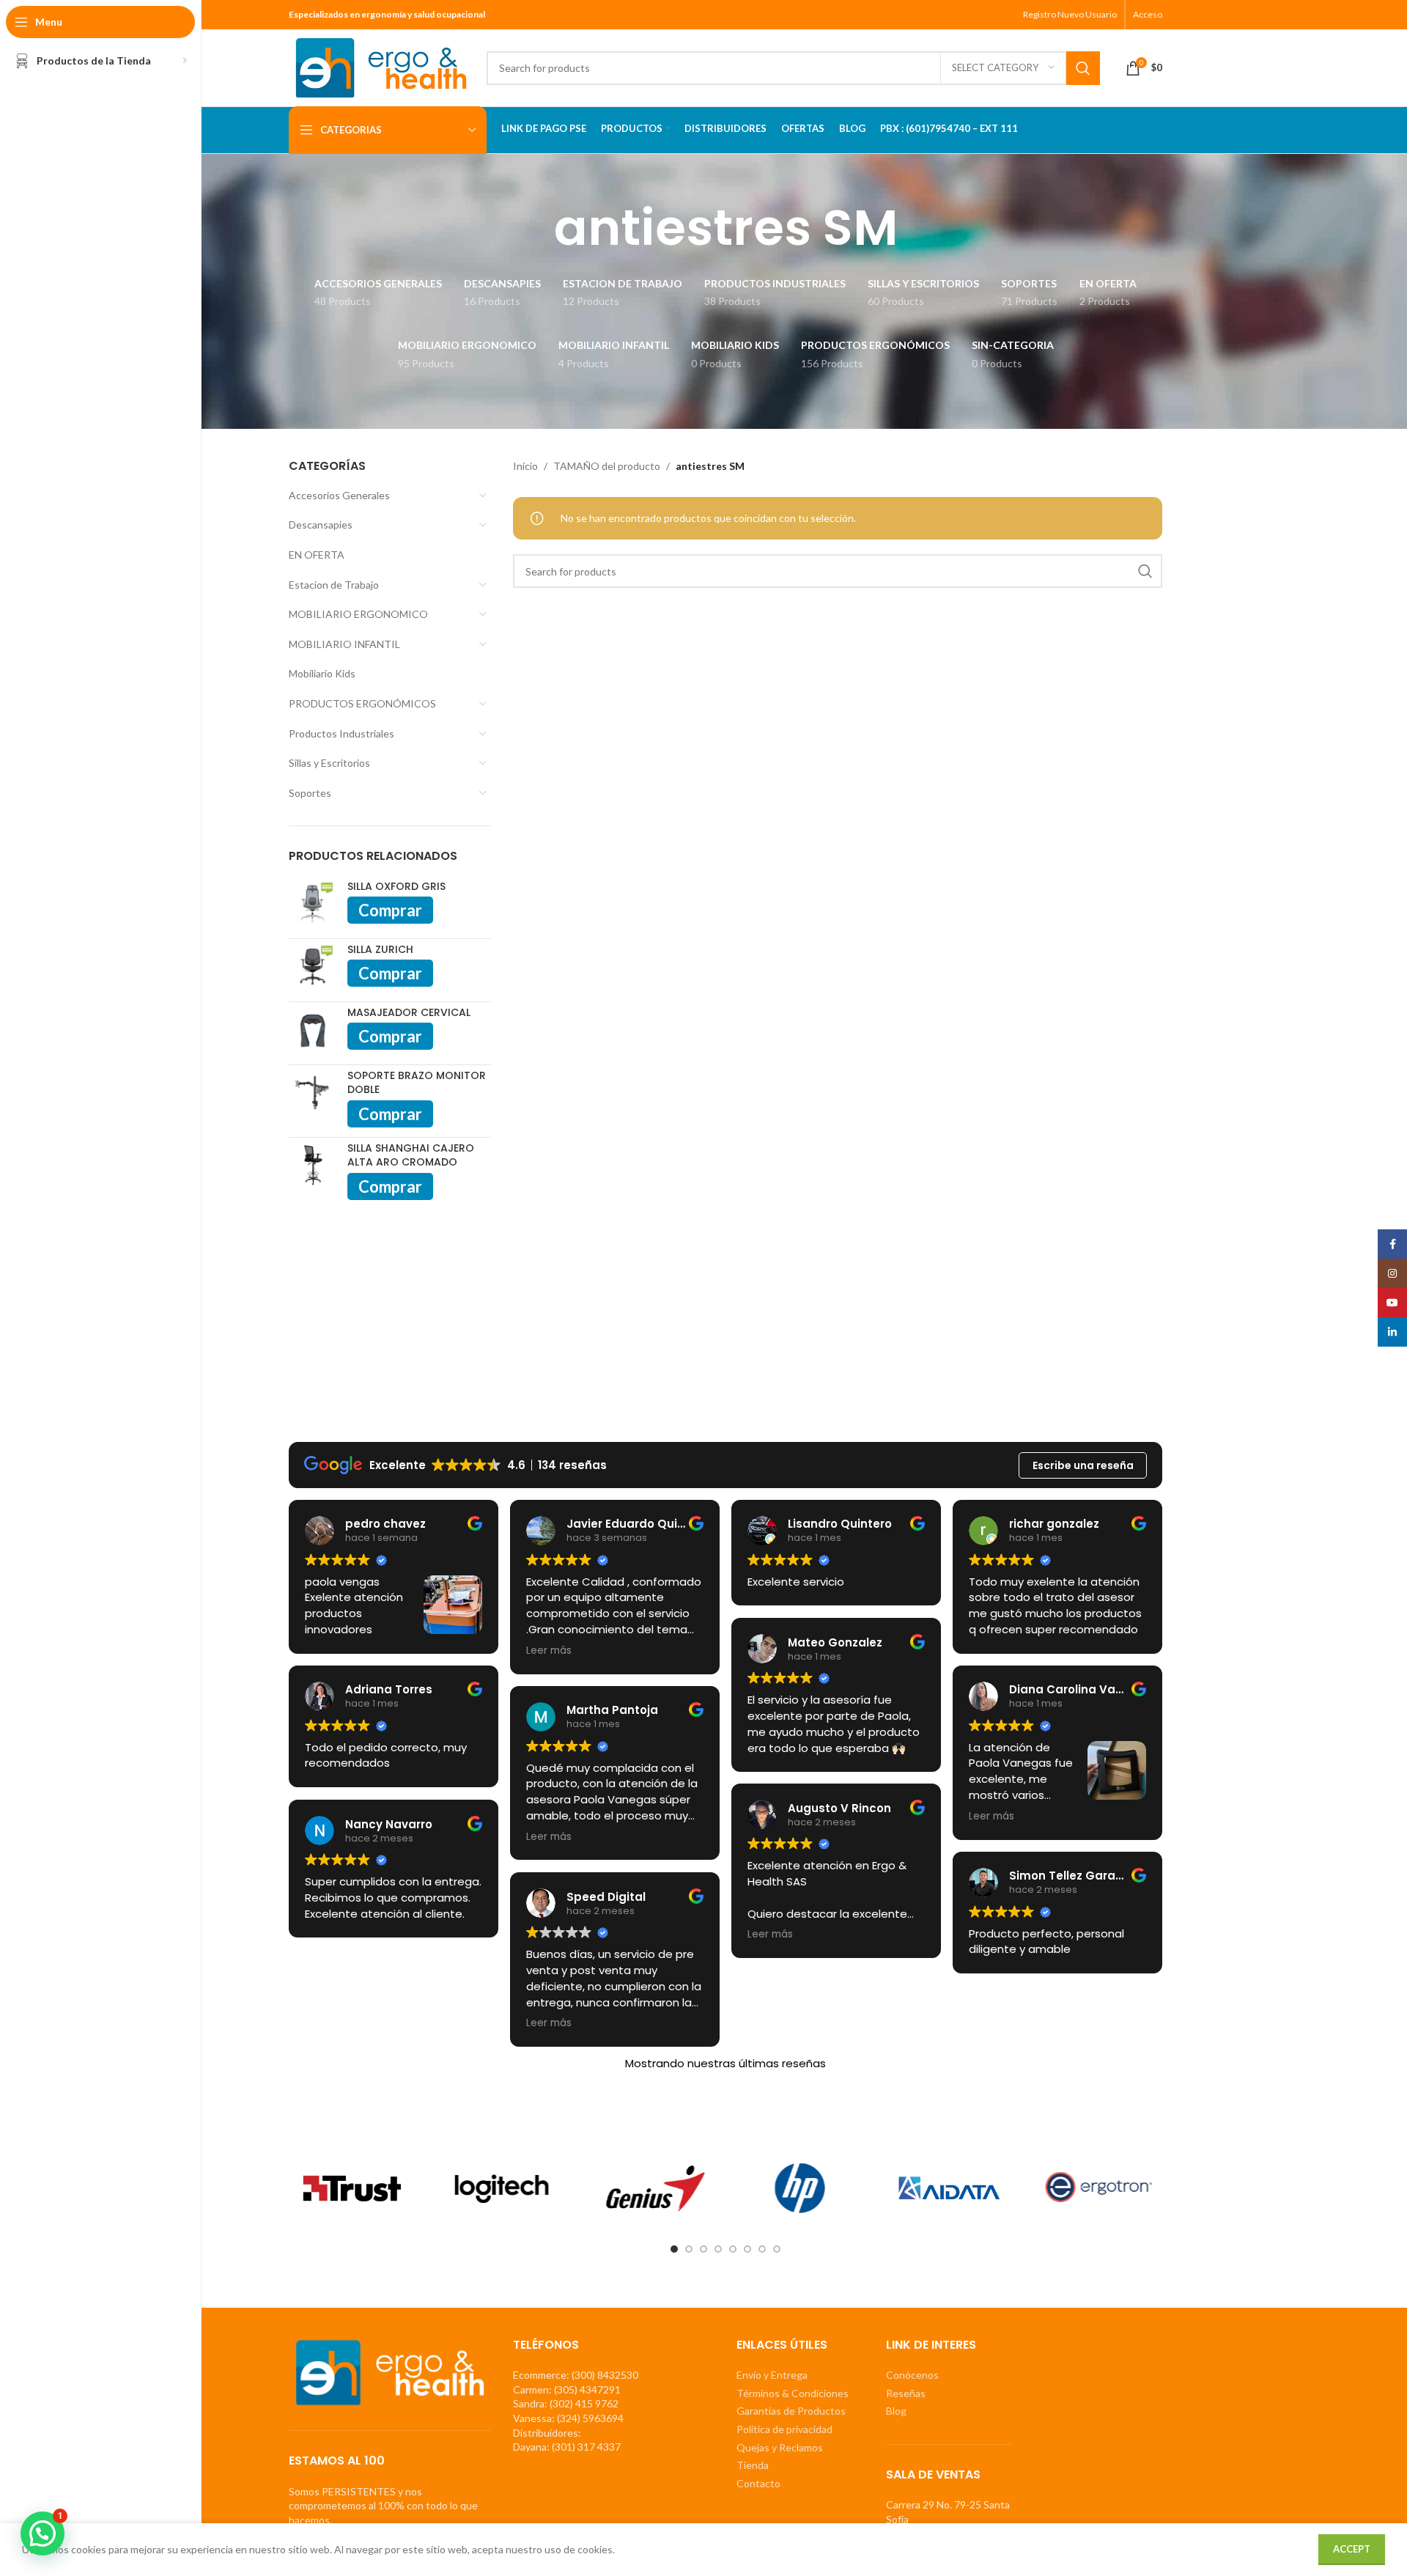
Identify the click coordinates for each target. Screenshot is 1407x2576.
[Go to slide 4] (718, 2249)
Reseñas (906, 2393)
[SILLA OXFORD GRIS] (313, 904)
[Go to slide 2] (689, 2249)
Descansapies (321, 525)
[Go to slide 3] (703, 2249)
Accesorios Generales (339, 495)
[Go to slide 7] (762, 2249)
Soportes (310, 793)
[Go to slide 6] (747, 2249)
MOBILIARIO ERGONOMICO (358, 614)
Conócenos (912, 2375)
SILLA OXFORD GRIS (396, 887)
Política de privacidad (784, 2429)
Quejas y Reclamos (780, 2447)
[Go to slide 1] (674, 2249)
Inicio (525, 466)
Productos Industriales (341, 733)
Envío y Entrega (772, 2375)
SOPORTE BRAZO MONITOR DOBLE (417, 1083)
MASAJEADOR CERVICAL (409, 1013)
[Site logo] (380, 66)
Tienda (753, 2465)
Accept (1352, 2549)
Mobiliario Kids (322, 673)
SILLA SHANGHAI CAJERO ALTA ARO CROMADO (411, 1156)
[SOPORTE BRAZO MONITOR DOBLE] (313, 1097)
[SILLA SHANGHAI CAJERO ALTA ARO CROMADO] (313, 1170)
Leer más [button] (549, 1651)
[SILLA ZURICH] (313, 967)
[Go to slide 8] (777, 2249)
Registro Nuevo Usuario (1070, 14)
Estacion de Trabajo (334, 585)
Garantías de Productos (791, 2411)
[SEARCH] (1083, 68)
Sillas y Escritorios (329, 763)
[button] (43, 2533)
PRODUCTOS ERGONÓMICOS (362, 703)
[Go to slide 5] (733, 2249)
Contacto (758, 2483)
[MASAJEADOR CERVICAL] (313, 1030)
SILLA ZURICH (380, 950)
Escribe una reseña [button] (1083, 1465)
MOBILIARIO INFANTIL (344, 644)
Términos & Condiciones (793, 2393)
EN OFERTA (317, 555)
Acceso (1148, 14)
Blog (896, 2411)
